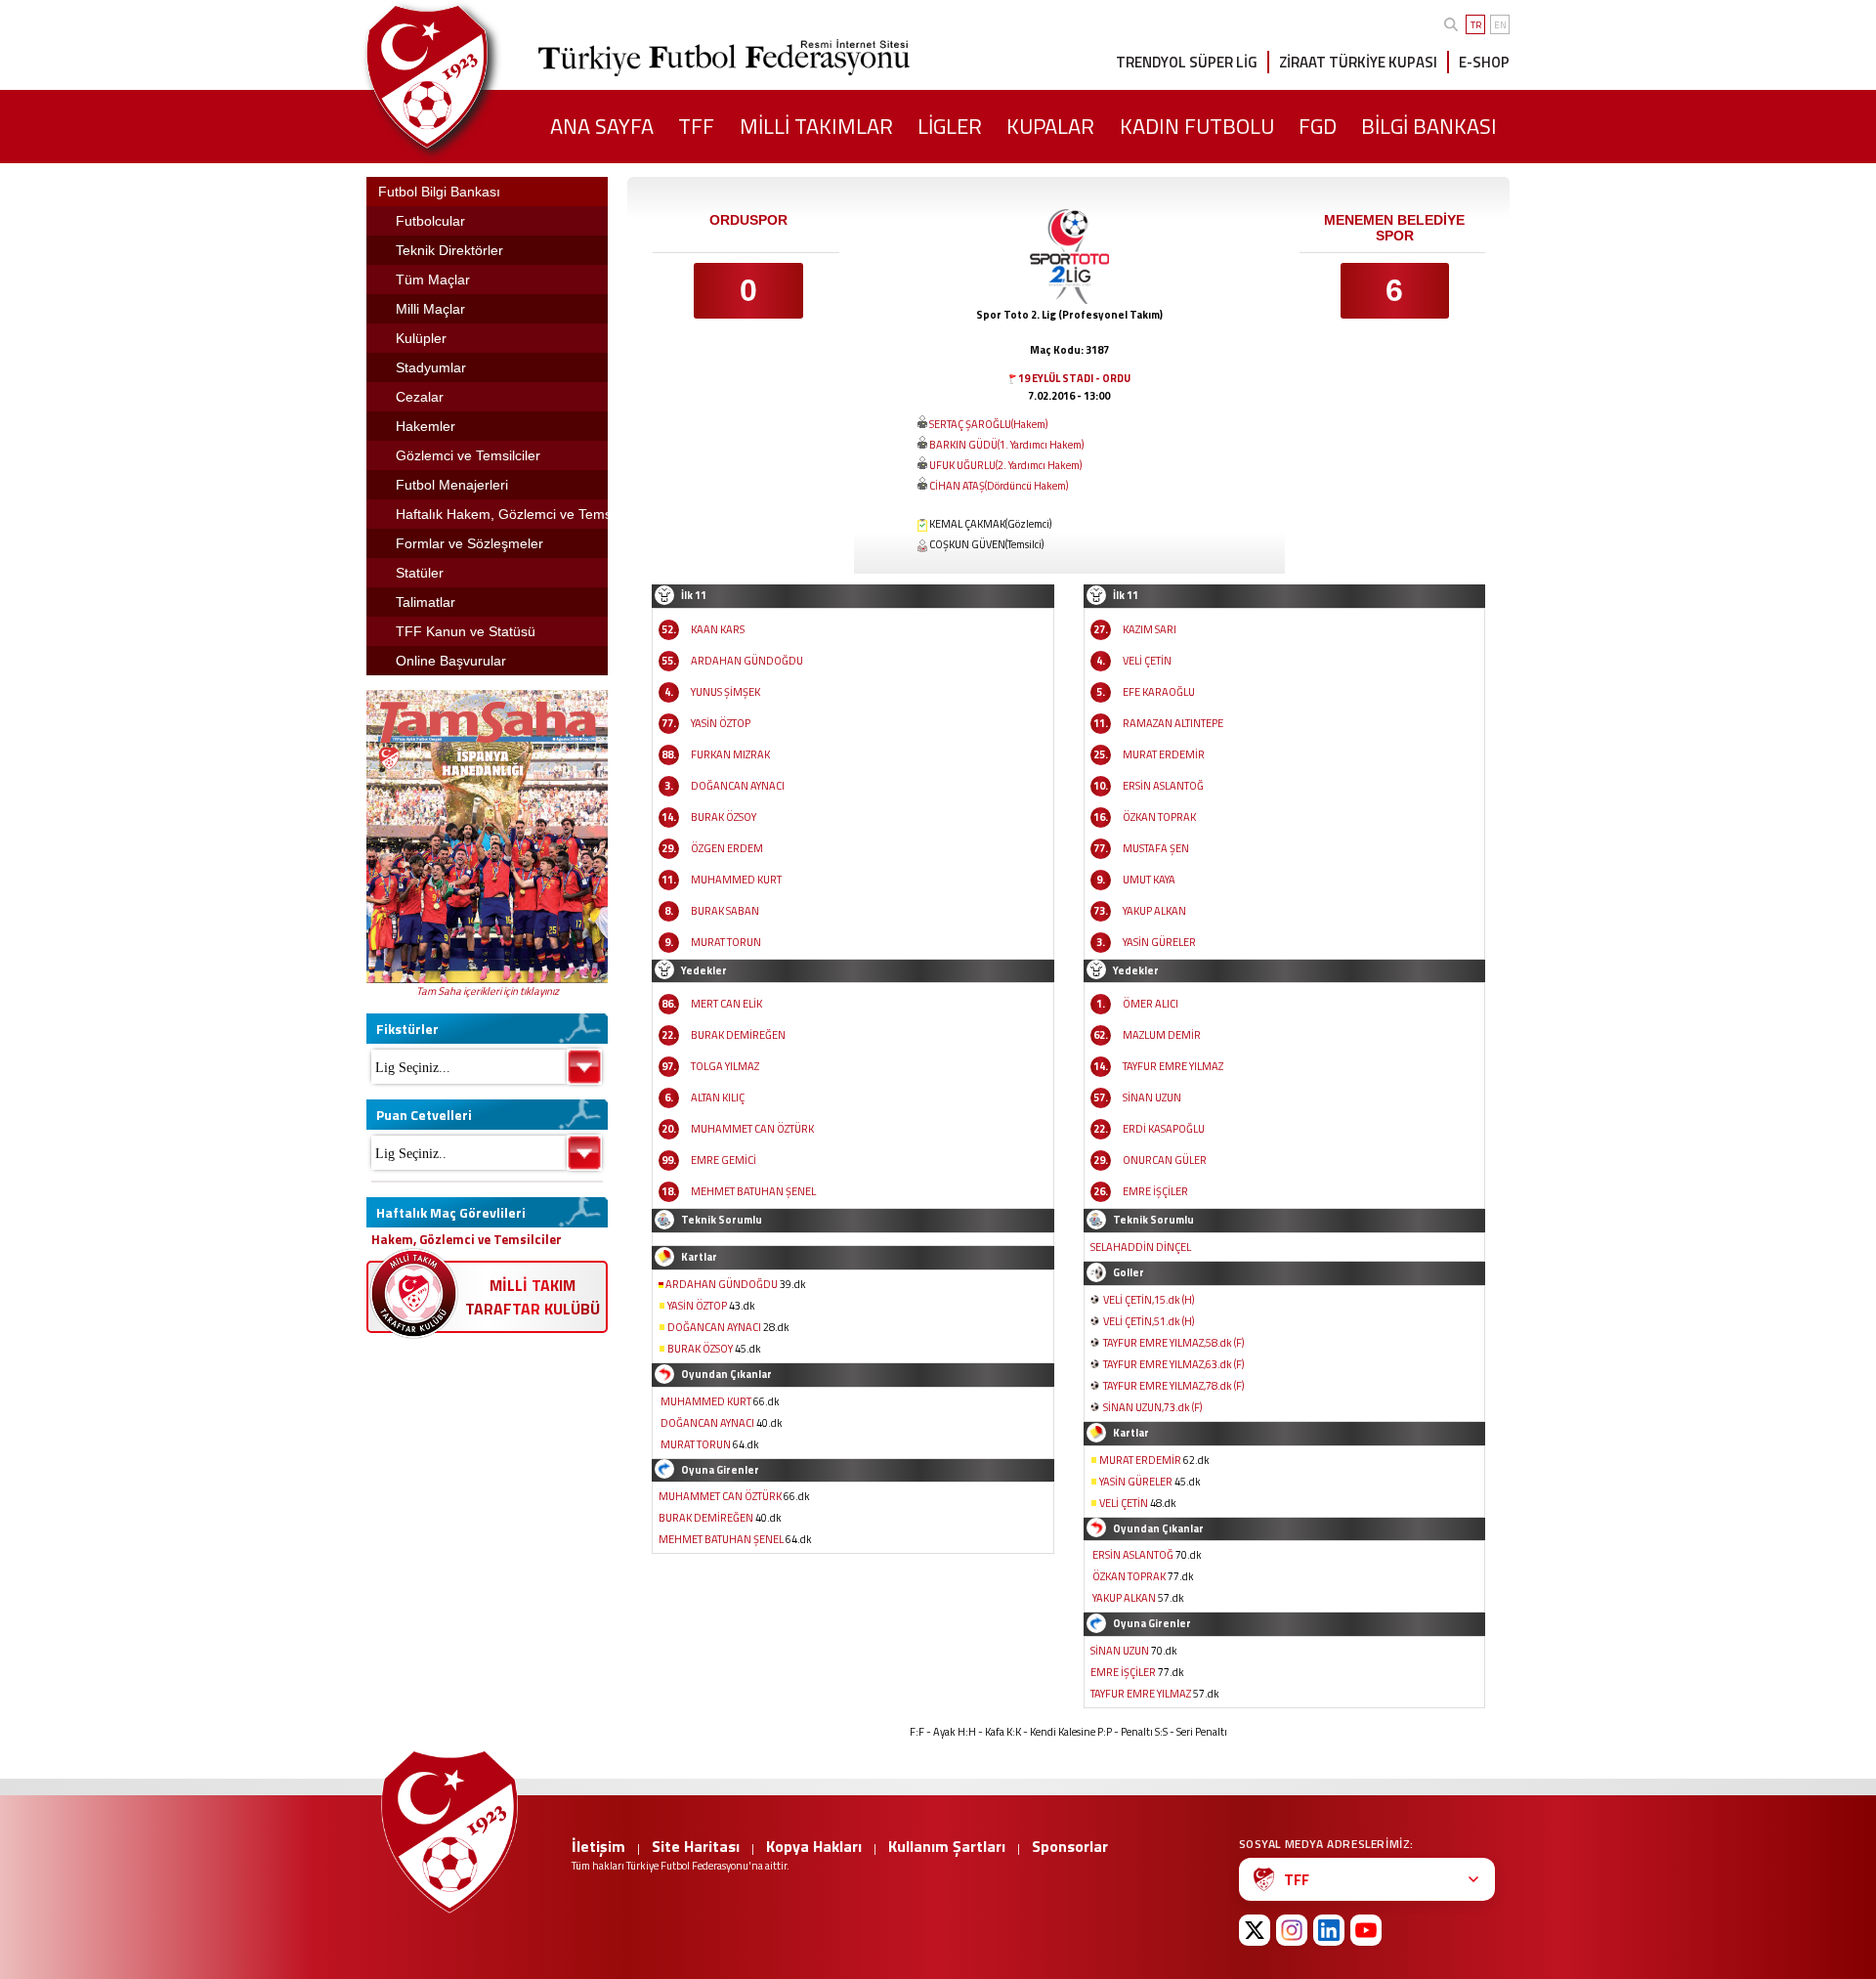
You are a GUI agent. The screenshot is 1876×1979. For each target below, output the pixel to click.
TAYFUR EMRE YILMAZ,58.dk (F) (1173, 1343)
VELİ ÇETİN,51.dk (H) (1149, 1321)
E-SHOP (1484, 62)
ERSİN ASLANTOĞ (1163, 786)
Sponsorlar (1070, 1846)
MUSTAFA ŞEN (1156, 848)
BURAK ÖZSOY (724, 817)
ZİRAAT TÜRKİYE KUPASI (1358, 62)
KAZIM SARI (1150, 629)
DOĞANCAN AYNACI (738, 786)
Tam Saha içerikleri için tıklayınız (488, 991)
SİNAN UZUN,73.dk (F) (1152, 1407)
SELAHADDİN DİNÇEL (1141, 1247)
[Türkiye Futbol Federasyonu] (459, 77)
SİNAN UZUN (1152, 1097)
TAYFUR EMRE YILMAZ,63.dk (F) (1173, 1364)
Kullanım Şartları (947, 1846)
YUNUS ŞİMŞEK (725, 692)
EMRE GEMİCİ (724, 1160)
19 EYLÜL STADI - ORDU (1074, 378)
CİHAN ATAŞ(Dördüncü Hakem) (999, 486)
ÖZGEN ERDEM (727, 848)
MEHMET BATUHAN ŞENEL (753, 1191)
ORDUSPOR (748, 220)
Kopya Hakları (814, 1846)
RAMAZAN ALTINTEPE (1173, 723)
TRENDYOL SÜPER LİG (1187, 62)
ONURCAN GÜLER (1165, 1160)
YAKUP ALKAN (1154, 911)
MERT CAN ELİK (726, 1004)
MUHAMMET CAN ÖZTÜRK (752, 1129)
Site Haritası (696, 1846)
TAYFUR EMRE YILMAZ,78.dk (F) (1173, 1386)
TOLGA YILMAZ (725, 1066)
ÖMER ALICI (1151, 1004)
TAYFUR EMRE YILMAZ (1173, 1066)
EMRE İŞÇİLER (1155, 1191)
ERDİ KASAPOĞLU (1164, 1129)
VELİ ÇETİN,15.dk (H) (1149, 1300)
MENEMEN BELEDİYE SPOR (1394, 228)
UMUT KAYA (1149, 880)
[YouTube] (1366, 1930)
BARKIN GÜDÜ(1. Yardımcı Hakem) (1006, 445)
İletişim (598, 1846)
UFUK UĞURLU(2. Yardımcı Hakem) (1005, 465)
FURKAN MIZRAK (730, 754)
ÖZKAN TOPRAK (1159, 817)
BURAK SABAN (725, 911)
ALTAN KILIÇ (718, 1097)
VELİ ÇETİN (1147, 661)
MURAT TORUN (726, 942)
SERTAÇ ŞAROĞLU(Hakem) (988, 424)
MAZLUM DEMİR (1162, 1035)
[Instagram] (1292, 1930)
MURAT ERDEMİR (1164, 754)
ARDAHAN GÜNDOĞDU (747, 661)
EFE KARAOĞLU (1159, 692)
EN (1500, 25)
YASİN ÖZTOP (721, 723)
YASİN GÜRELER (1159, 942)
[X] (1255, 1930)
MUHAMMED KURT (736, 880)
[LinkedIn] (1329, 1930)
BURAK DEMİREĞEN (738, 1035)
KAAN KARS (718, 629)
